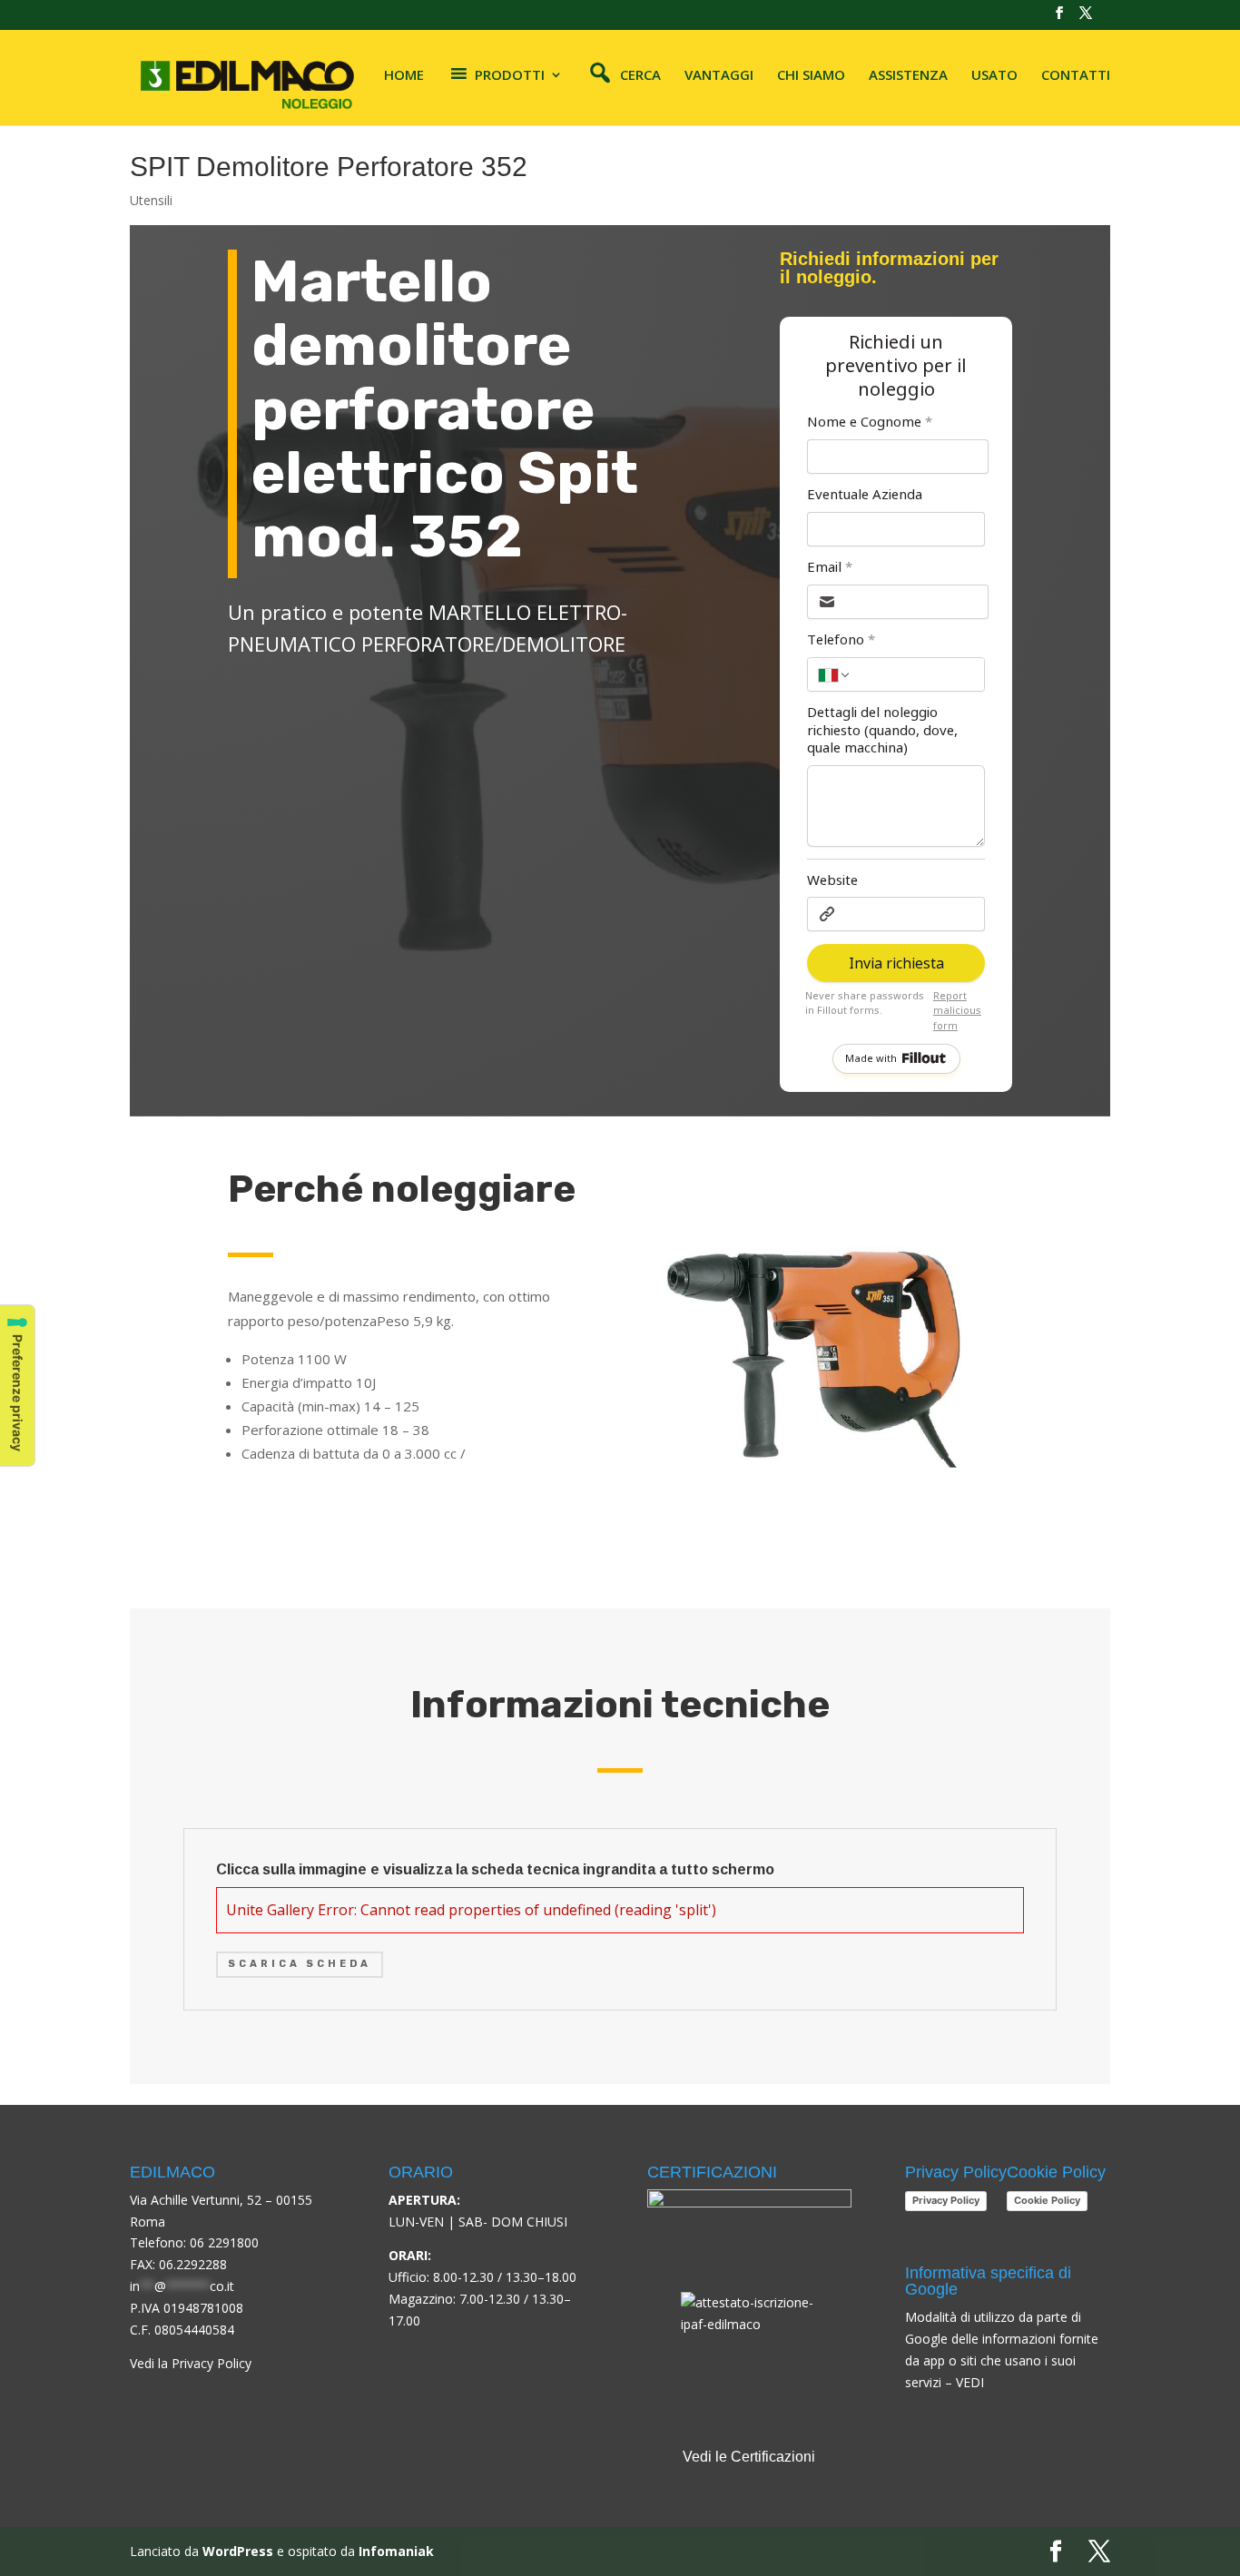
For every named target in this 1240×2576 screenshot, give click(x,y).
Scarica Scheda (300, 1964)
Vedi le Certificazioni (749, 2457)
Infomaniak (396, 2551)
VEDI (970, 2382)
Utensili (151, 200)
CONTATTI (1076, 76)
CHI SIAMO (811, 76)
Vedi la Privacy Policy (191, 2363)
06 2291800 (224, 2242)
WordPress (238, 2551)
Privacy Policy (946, 2200)
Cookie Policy (1047, 2200)
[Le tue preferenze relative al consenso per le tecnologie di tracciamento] (17, 1386)
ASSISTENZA (908, 76)
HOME (404, 76)
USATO (994, 76)
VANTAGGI (719, 76)
